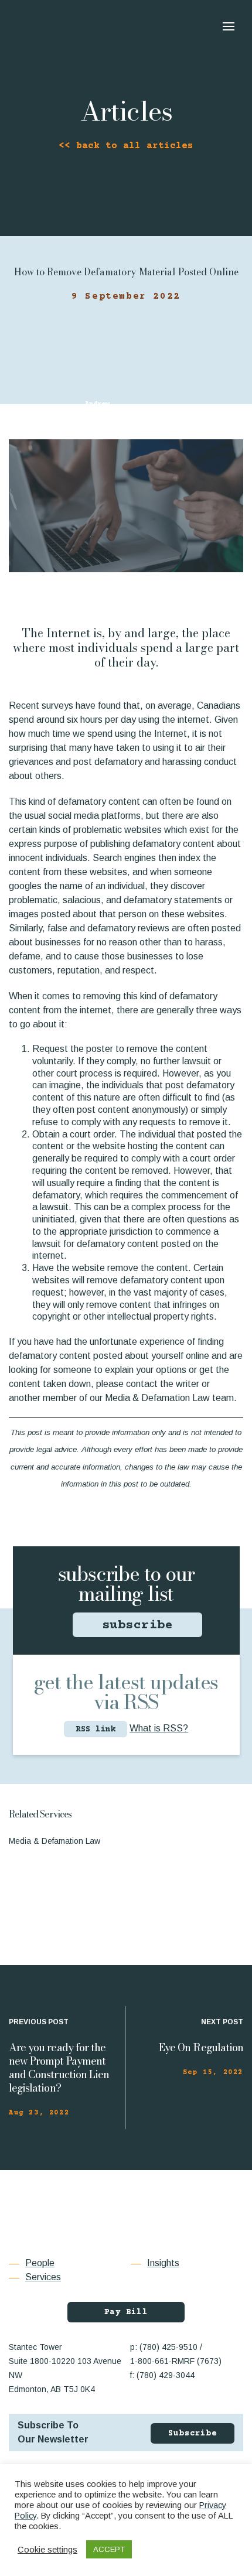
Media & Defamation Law (55, 1841)
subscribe (138, 1626)
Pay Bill (126, 2312)
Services (43, 2277)
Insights (163, 2263)
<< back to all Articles (126, 146)
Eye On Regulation (201, 2047)
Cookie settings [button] (47, 2550)
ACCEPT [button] (109, 2549)
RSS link (96, 1730)
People (40, 2263)
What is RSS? (159, 1728)
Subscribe (193, 2434)
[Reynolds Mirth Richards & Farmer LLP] (67, 25)
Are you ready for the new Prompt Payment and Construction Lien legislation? (59, 2068)
